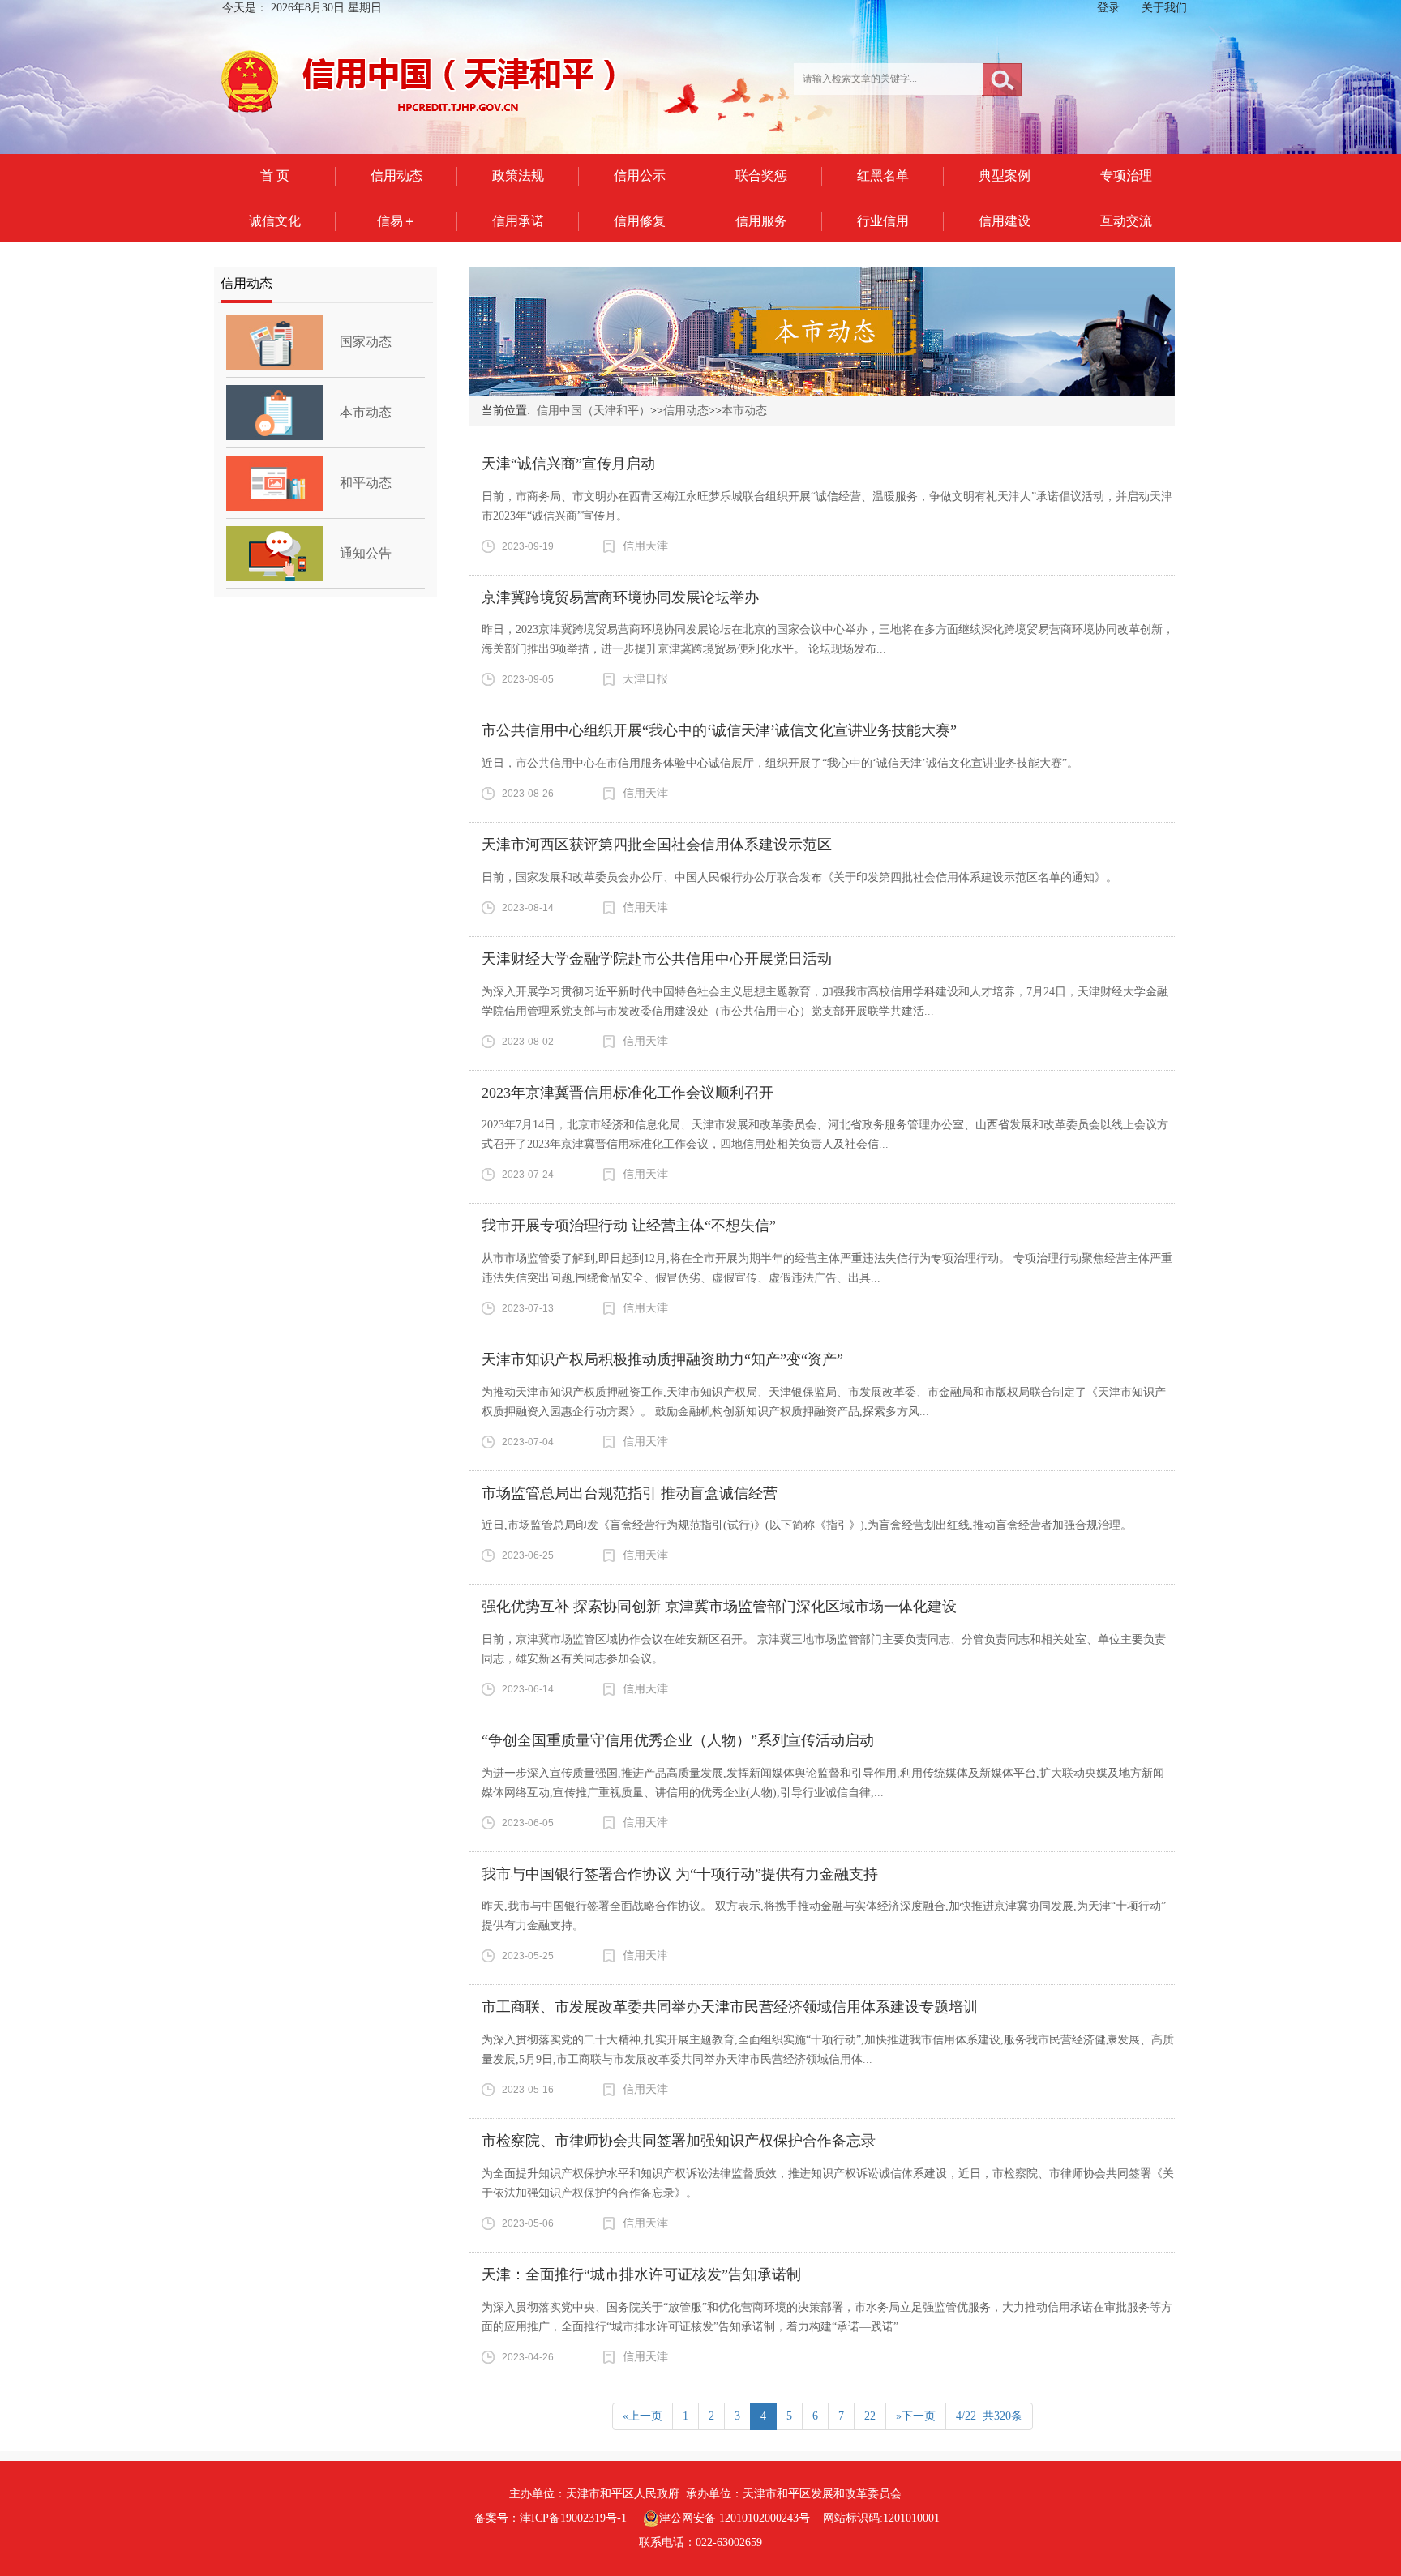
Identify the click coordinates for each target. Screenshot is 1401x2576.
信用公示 (640, 175)
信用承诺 (518, 221)
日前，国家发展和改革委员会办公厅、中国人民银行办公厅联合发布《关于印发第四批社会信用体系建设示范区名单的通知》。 (799, 877)
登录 (1108, 8)
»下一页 (916, 2416)
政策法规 (518, 175)
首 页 (275, 175)
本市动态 (366, 412)
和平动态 (366, 483)
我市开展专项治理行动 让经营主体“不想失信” (629, 1226)
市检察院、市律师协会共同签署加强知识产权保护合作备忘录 (679, 2141)
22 (870, 2416)
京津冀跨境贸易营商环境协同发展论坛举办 (620, 597)
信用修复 (640, 221)
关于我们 (1164, 8)
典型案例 (1005, 175)
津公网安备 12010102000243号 (735, 2518)
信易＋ (396, 221)
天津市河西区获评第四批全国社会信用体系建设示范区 (657, 845)
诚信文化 (275, 221)
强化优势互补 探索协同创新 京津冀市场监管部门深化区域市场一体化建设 (719, 1607)
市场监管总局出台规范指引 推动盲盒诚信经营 (630, 1493)
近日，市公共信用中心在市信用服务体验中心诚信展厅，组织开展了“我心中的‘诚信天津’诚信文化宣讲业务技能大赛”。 (780, 763)
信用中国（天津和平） (593, 411)
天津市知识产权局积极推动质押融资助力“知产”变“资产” (662, 1359)
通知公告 (366, 553)
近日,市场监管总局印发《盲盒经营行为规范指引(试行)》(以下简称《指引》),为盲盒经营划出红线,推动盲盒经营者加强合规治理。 (807, 1525)
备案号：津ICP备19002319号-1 (551, 2518)
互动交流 (1126, 221)
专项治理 (1126, 175)
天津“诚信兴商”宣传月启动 (568, 464)
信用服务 (761, 221)
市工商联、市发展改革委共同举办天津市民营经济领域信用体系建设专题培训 (730, 2007)
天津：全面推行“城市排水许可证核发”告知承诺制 (641, 2274)
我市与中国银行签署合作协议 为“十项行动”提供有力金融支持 (680, 1874)
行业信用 (883, 221)
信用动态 (396, 175)
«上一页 (643, 2416)
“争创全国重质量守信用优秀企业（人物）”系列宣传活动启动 (678, 1740)
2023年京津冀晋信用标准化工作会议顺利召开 (628, 1093)
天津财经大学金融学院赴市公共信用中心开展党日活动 (657, 959)
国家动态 (366, 342)
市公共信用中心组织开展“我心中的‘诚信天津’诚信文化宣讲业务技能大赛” (719, 730)
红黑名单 (883, 175)
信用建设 (1005, 221)
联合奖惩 (761, 175)
